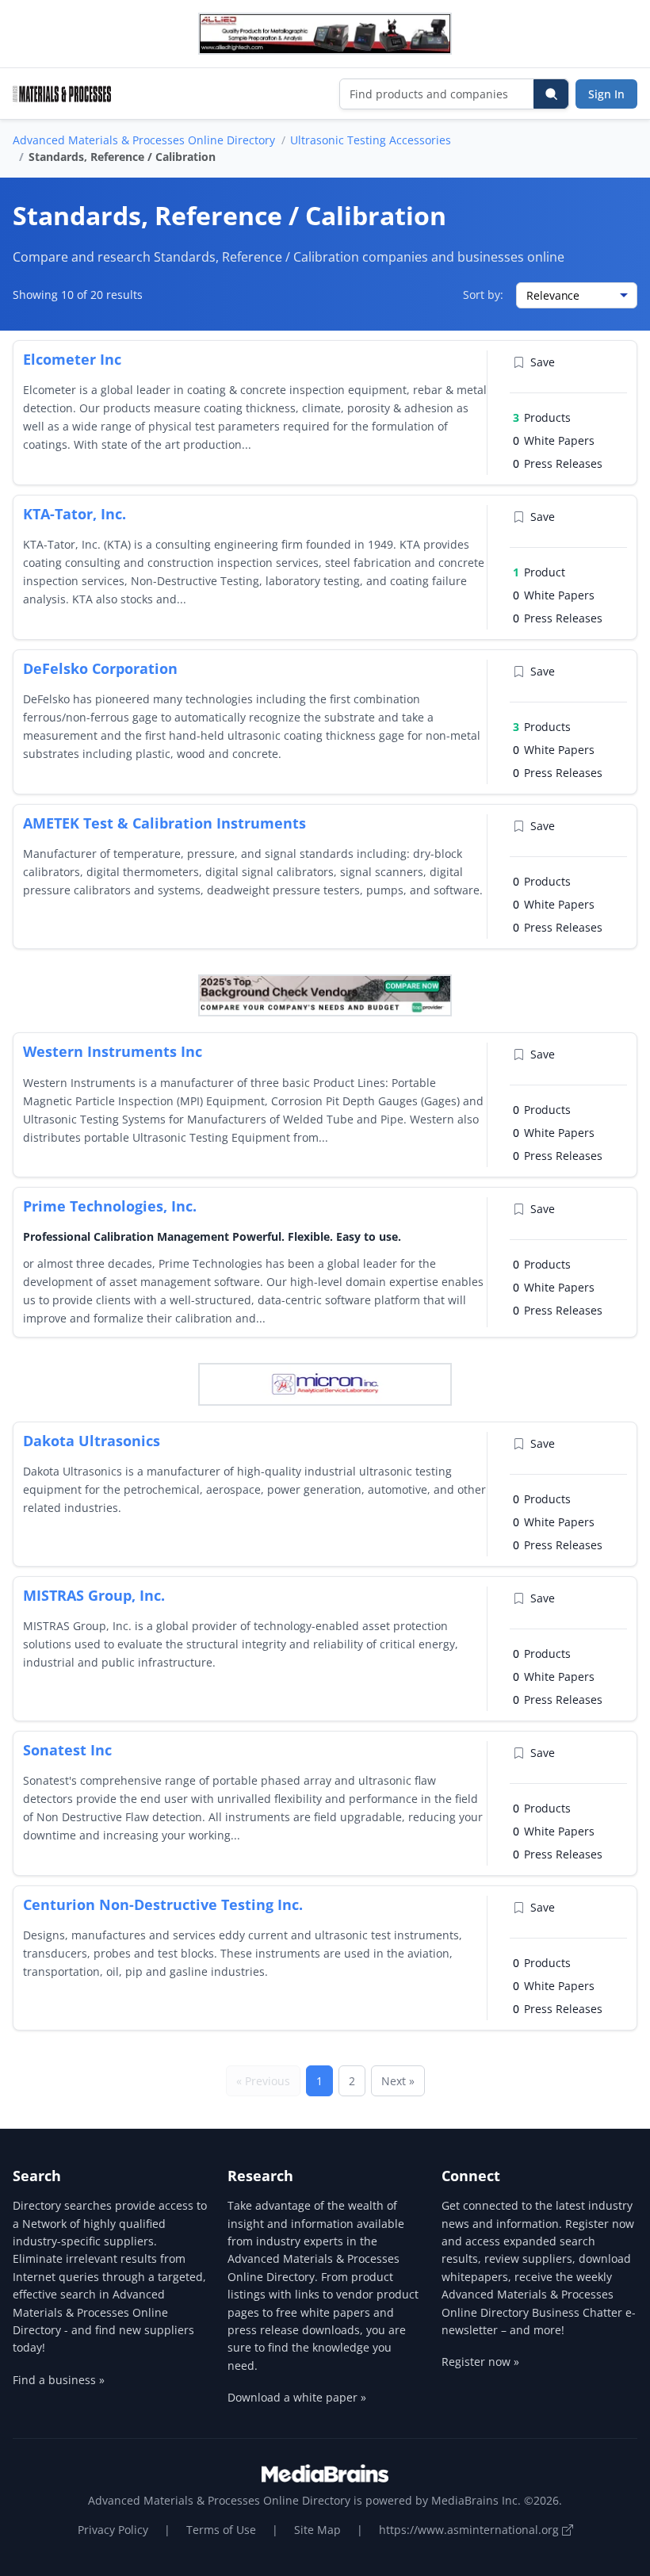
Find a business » (59, 2380)
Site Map (317, 2530)
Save (543, 362)
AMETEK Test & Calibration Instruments (164, 823)
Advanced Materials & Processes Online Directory (144, 140)
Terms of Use (221, 2530)
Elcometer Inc (72, 359)
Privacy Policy (113, 2530)
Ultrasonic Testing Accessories (371, 140)
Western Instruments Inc (113, 1051)
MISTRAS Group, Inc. (94, 1595)
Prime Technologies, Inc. (110, 1206)
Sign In (606, 94)
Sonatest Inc (67, 1750)
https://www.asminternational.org (470, 2530)
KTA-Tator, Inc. (75, 514)
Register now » (480, 2362)
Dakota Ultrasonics (92, 1441)
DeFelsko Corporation (100, 668)
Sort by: (483, 295)
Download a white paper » (297, 2397)
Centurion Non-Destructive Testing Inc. (163, 1904)
